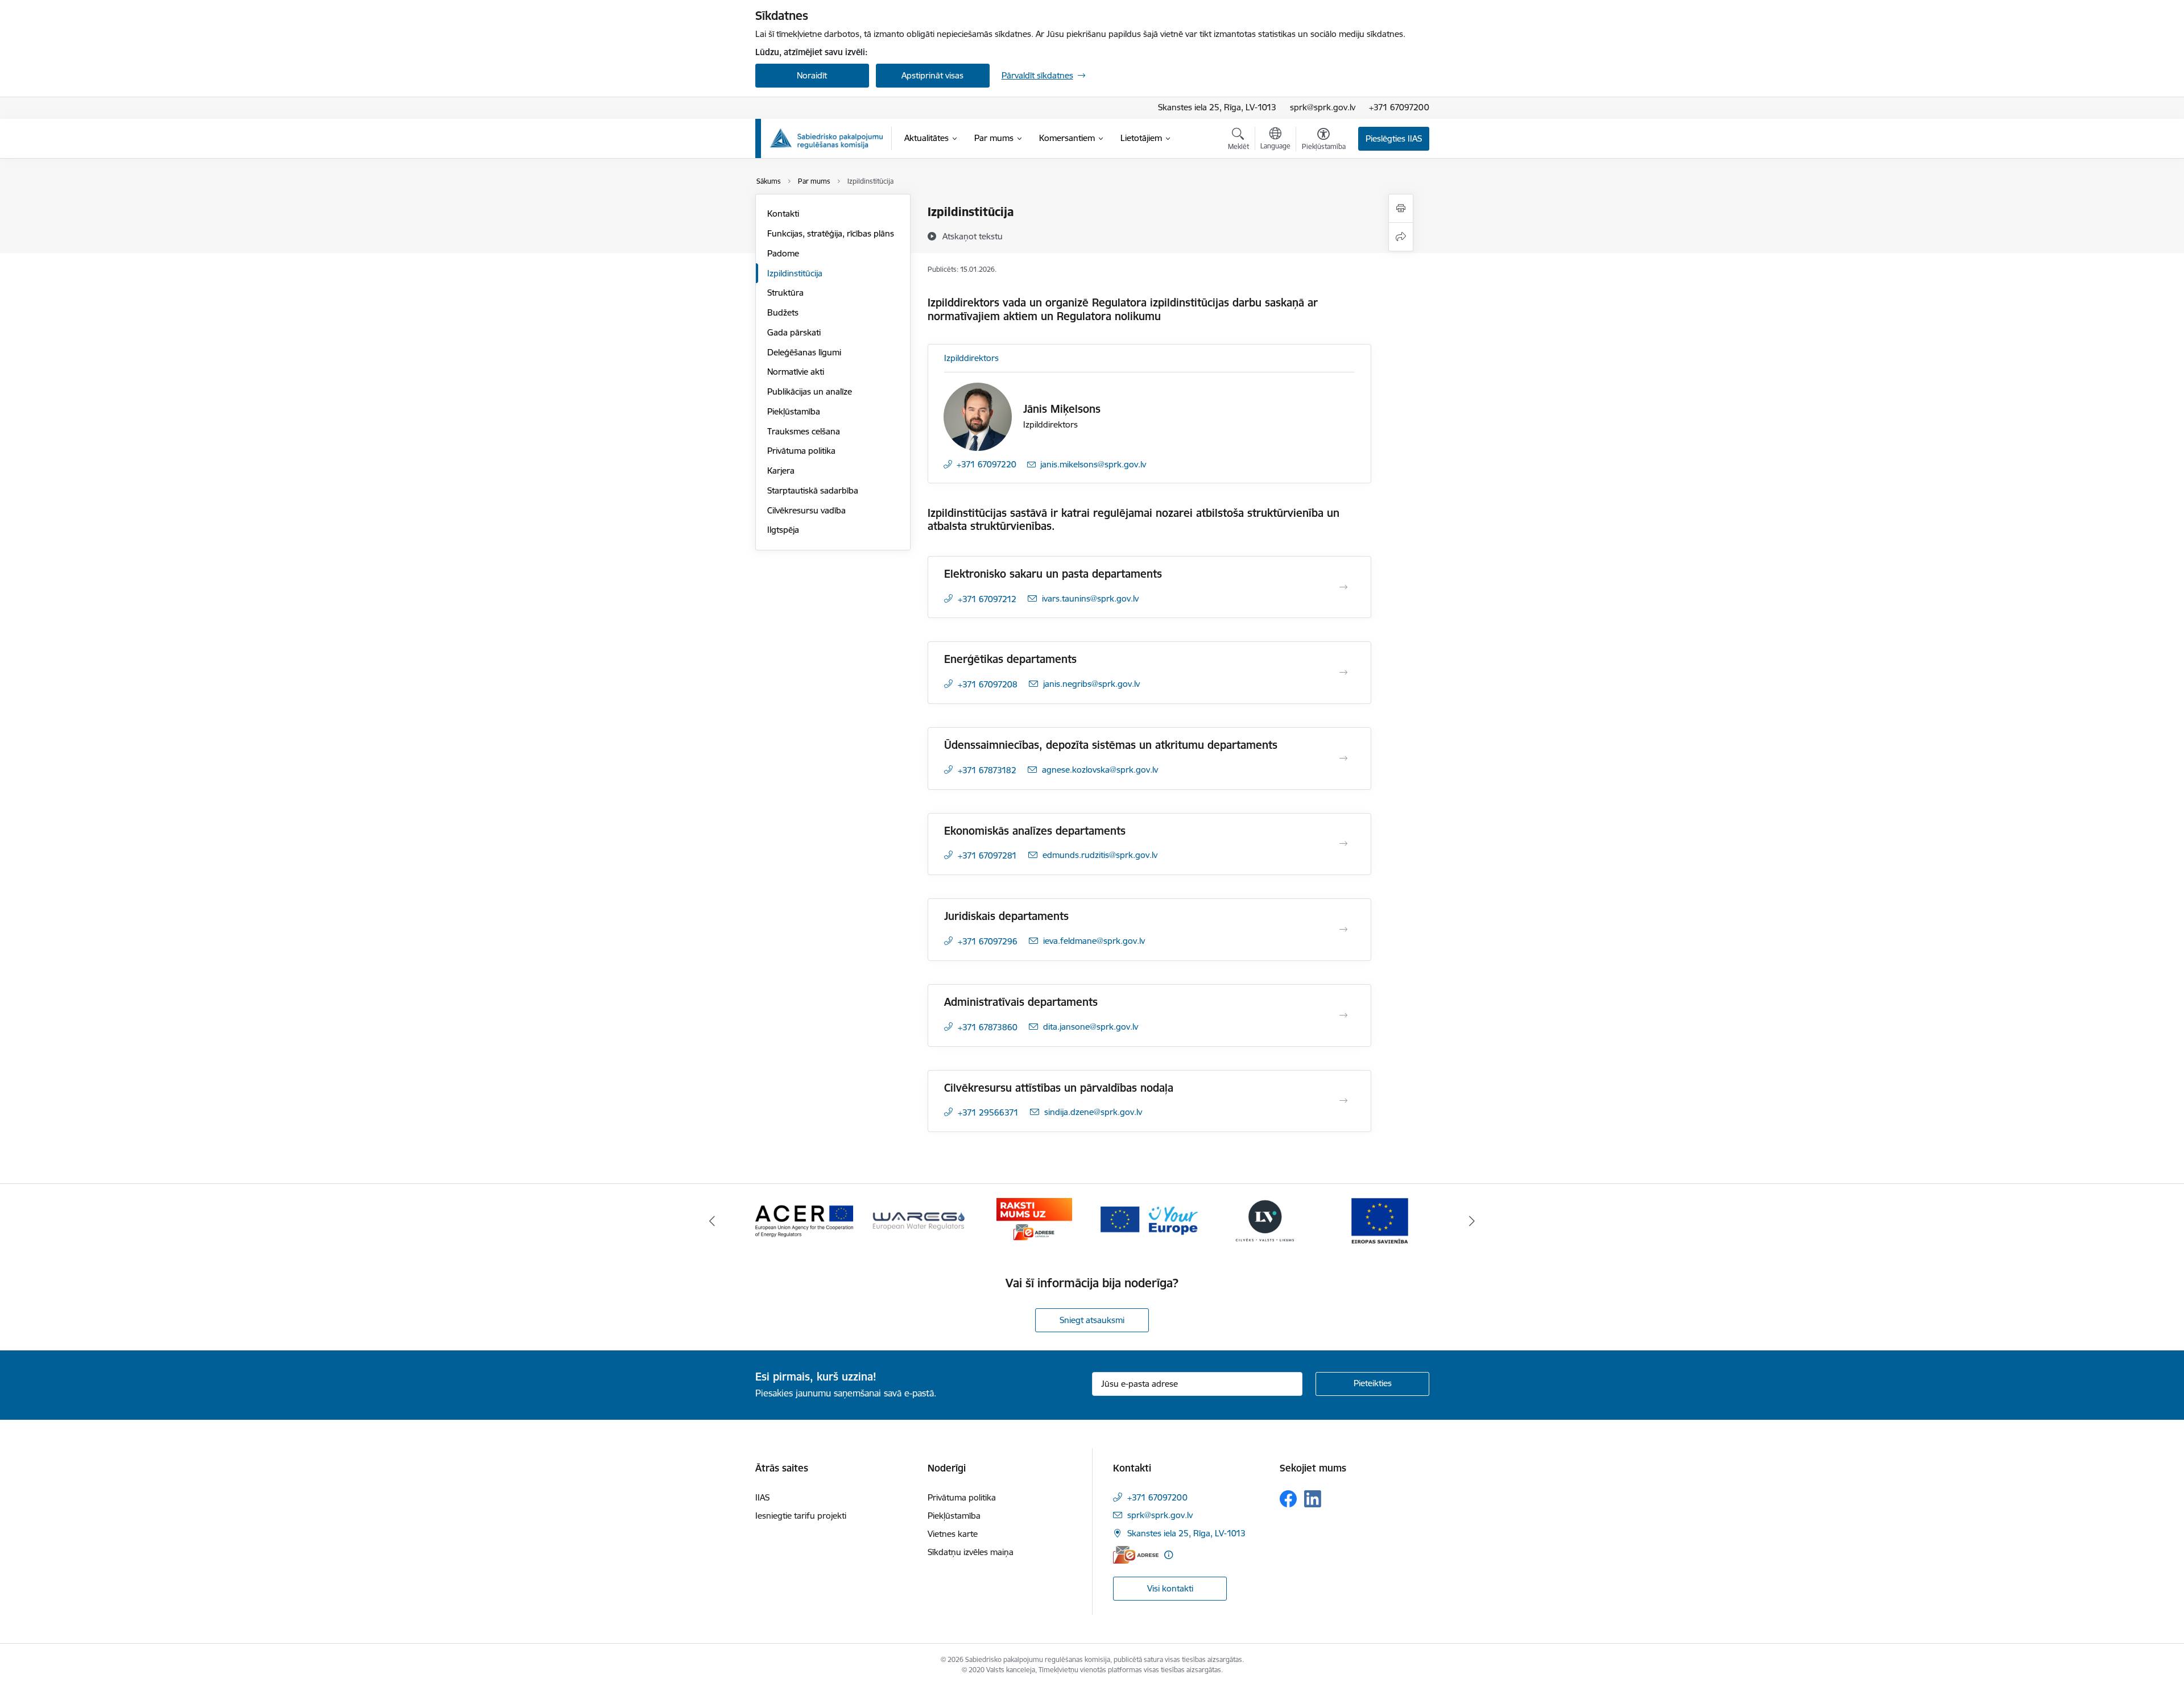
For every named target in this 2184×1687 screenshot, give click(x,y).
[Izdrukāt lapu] (1401, 208)
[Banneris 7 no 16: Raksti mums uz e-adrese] (1034, 1220)
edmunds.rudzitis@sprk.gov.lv (1100, 855)
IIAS (762, 1497)
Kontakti (783, 214)
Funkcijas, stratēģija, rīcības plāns (831, 233)
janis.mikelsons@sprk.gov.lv (1093, 464)
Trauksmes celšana (804, 431)
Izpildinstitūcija (795, 273)
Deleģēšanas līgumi (804, 352)
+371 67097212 (987, 599)
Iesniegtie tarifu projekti (801, 1516)
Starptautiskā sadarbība (813, 490)
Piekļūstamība (794, 411)
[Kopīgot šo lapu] (1401, 237)
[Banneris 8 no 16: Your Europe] (1149, 1220)
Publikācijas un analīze (810, 391)
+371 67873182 (987, 770)
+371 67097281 (987, 855)
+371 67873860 (988, 1027)
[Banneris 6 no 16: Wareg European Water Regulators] (919, 1220)
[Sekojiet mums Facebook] (1288, 1499)
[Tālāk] (1472, 1221)
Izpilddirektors (971, 358)
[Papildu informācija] (1168, 1555)
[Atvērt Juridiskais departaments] (1343, 930)
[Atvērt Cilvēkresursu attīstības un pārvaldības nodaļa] (1343, 1101)
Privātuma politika (801, 451)
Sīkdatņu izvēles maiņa (971, 1552)
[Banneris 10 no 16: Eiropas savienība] (1380, 1220)
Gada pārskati (794, 332)
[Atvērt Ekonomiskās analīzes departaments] (1343, 844)
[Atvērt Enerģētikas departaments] (1343, 673)
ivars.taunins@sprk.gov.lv (1090, 598)
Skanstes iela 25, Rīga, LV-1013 (1217, 107)
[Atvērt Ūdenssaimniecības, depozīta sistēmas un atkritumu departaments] (1343, 758)
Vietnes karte (953, 1534)
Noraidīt (812, 75)
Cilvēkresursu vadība (806, 510)
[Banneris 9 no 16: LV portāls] (1265, 1220)
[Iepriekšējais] (712, 1221)
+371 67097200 (1399, 107)
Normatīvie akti (796, 372)
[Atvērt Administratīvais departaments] (1343, 1015)
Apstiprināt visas (932, 75)
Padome (783, 253)
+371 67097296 (988, 941)
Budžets (783, 312)
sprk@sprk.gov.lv (1323, 107)
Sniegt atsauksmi (1092, 1320)
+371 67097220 (986, 464)
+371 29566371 (988, 1112)
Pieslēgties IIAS (1394, 138)
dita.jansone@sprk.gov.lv (1091, 1027)
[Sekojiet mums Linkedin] (1313, 1499)
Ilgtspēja (783, 530)
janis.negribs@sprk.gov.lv (1091, 684)
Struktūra (785, 293)
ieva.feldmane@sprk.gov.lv (1094, 941)
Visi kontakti (1170, 1588)
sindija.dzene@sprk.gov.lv (1093, 1112)
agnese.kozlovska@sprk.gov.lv (1100, 770)
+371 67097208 (988, 684)
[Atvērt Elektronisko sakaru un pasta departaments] (1343, 587)
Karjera (781, 471)
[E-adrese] (1136, 1555)
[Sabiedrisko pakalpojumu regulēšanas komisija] (826, 138)
